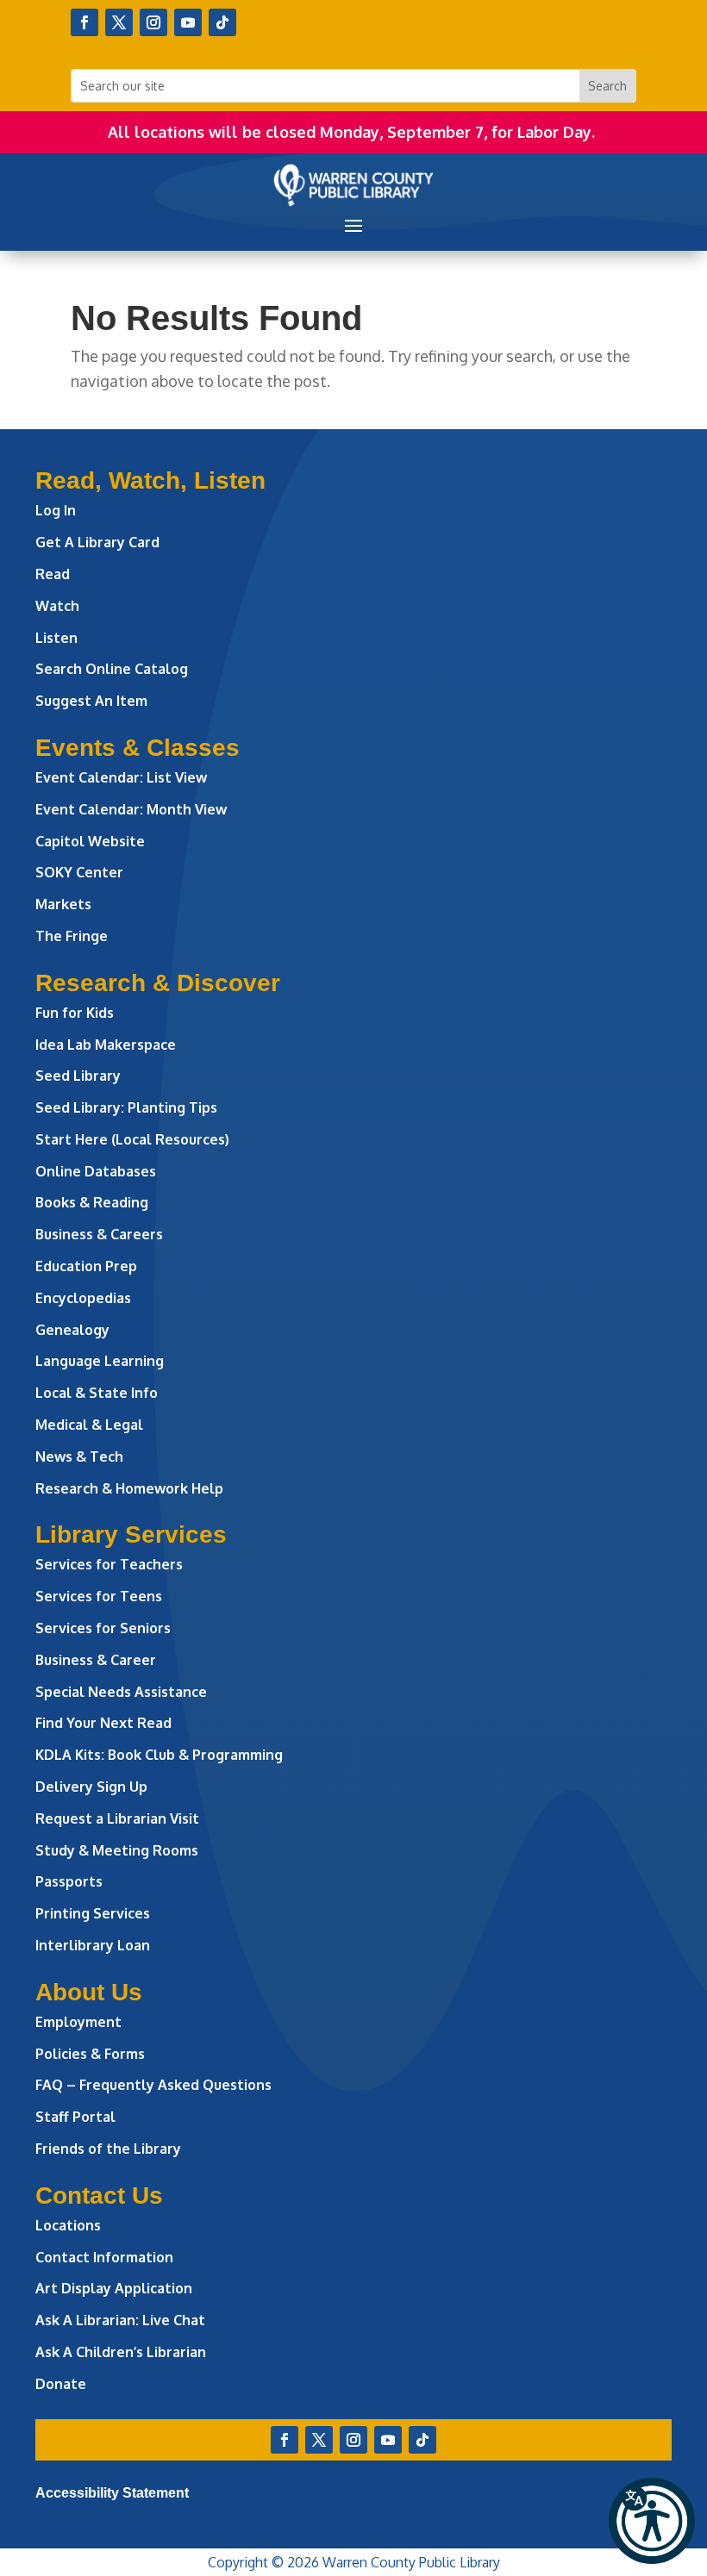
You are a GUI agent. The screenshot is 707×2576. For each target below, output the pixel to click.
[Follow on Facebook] (84, 22)
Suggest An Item (91, 701)
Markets (63, 904)
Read (53, 574)
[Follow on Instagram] (153, 22)
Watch (57, 606)
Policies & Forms (90, 2054)
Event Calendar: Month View (131, 809)
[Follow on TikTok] (222, 22)
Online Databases (96, 1171)
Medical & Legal (89, 1425)
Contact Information (104, 2257)
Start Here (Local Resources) (132, 1139)
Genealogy (72, 1330)
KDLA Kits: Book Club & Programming (159, 1755)
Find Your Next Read (103, 1723)
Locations (68, 2225)
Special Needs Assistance (121, 1692)
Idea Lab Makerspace (106, 1045)
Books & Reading (92, 1202)
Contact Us (99, 2196)
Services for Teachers (109, 1564)
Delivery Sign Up (91, 1787)
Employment (78, 2022)
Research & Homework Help (129, 1488)
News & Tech (79, 1456)
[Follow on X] (119, 22)
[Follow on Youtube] (188, 22)
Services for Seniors (103, 1628)
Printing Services (93, 1913)
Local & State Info (97, 1393)
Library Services (131, 1534)
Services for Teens (99, 1596)
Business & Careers (99, 1234)
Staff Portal (75, 2117)
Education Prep (86, 1266)
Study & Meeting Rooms (117, 1850)
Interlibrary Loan (93, 1945)
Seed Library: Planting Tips (126, 1107)
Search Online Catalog (112, 669)
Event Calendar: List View (121, 777)
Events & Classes (138, 748)
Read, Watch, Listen (150, 480)
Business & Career (96, 1660)
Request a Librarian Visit (117, 1818)
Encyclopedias (83, 1298)
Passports (69, 1881)
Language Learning (100, 1361)
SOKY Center (79, 872)
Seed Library (78, 1076)
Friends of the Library (108, 2149)
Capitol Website (90, 841)
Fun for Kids (75, 1013)
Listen (56, 638)
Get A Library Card (97, 542)
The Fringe (72, 936)
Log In (56, 510)
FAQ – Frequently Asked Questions (153, 2085)
